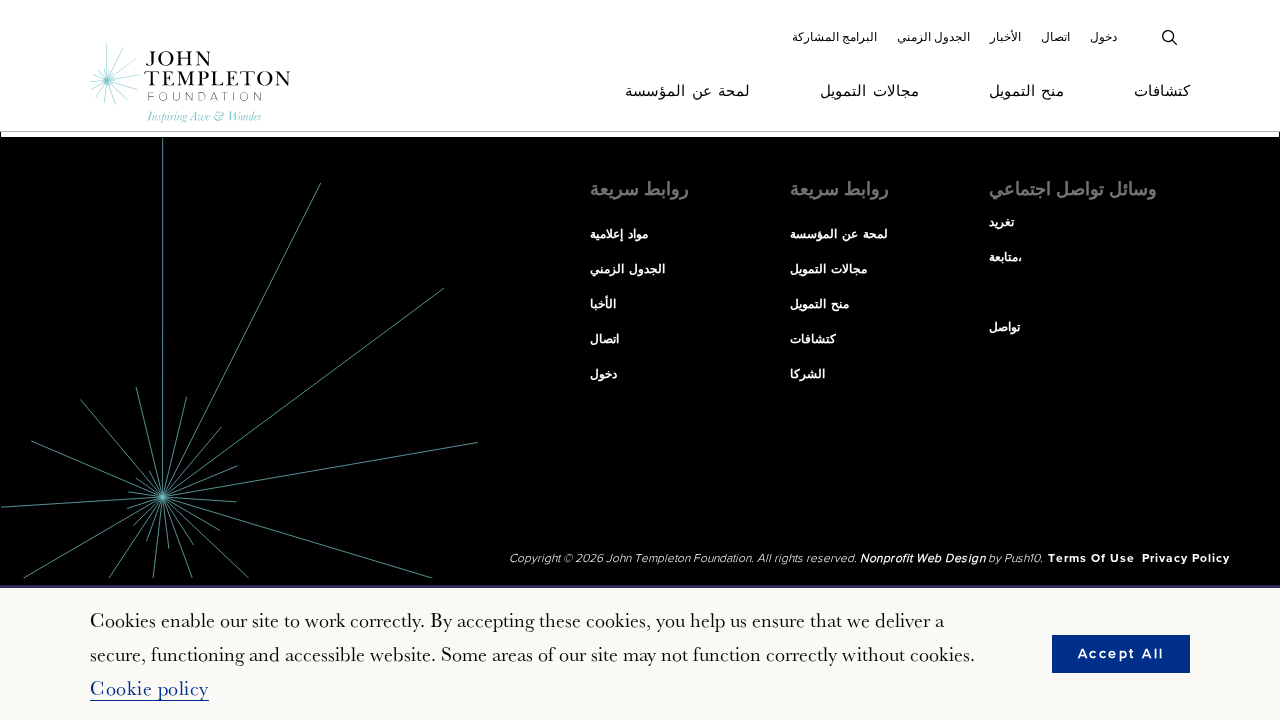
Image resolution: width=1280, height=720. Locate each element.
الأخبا (603, 305)
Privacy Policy (1186, 559)
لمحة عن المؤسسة (687, 91)
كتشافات (1162, 91)
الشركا (807, 375)
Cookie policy (149, 688)
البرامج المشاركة (834, 37)
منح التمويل (1027, 91)
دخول (1103, 37)
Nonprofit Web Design (922, 559)
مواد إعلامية (619, 235)
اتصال (1055, 37)
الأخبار (1005, 37)
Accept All (1121, 654)
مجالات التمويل (869, 91)
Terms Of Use (1091, 559)
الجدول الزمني (933, 37)
